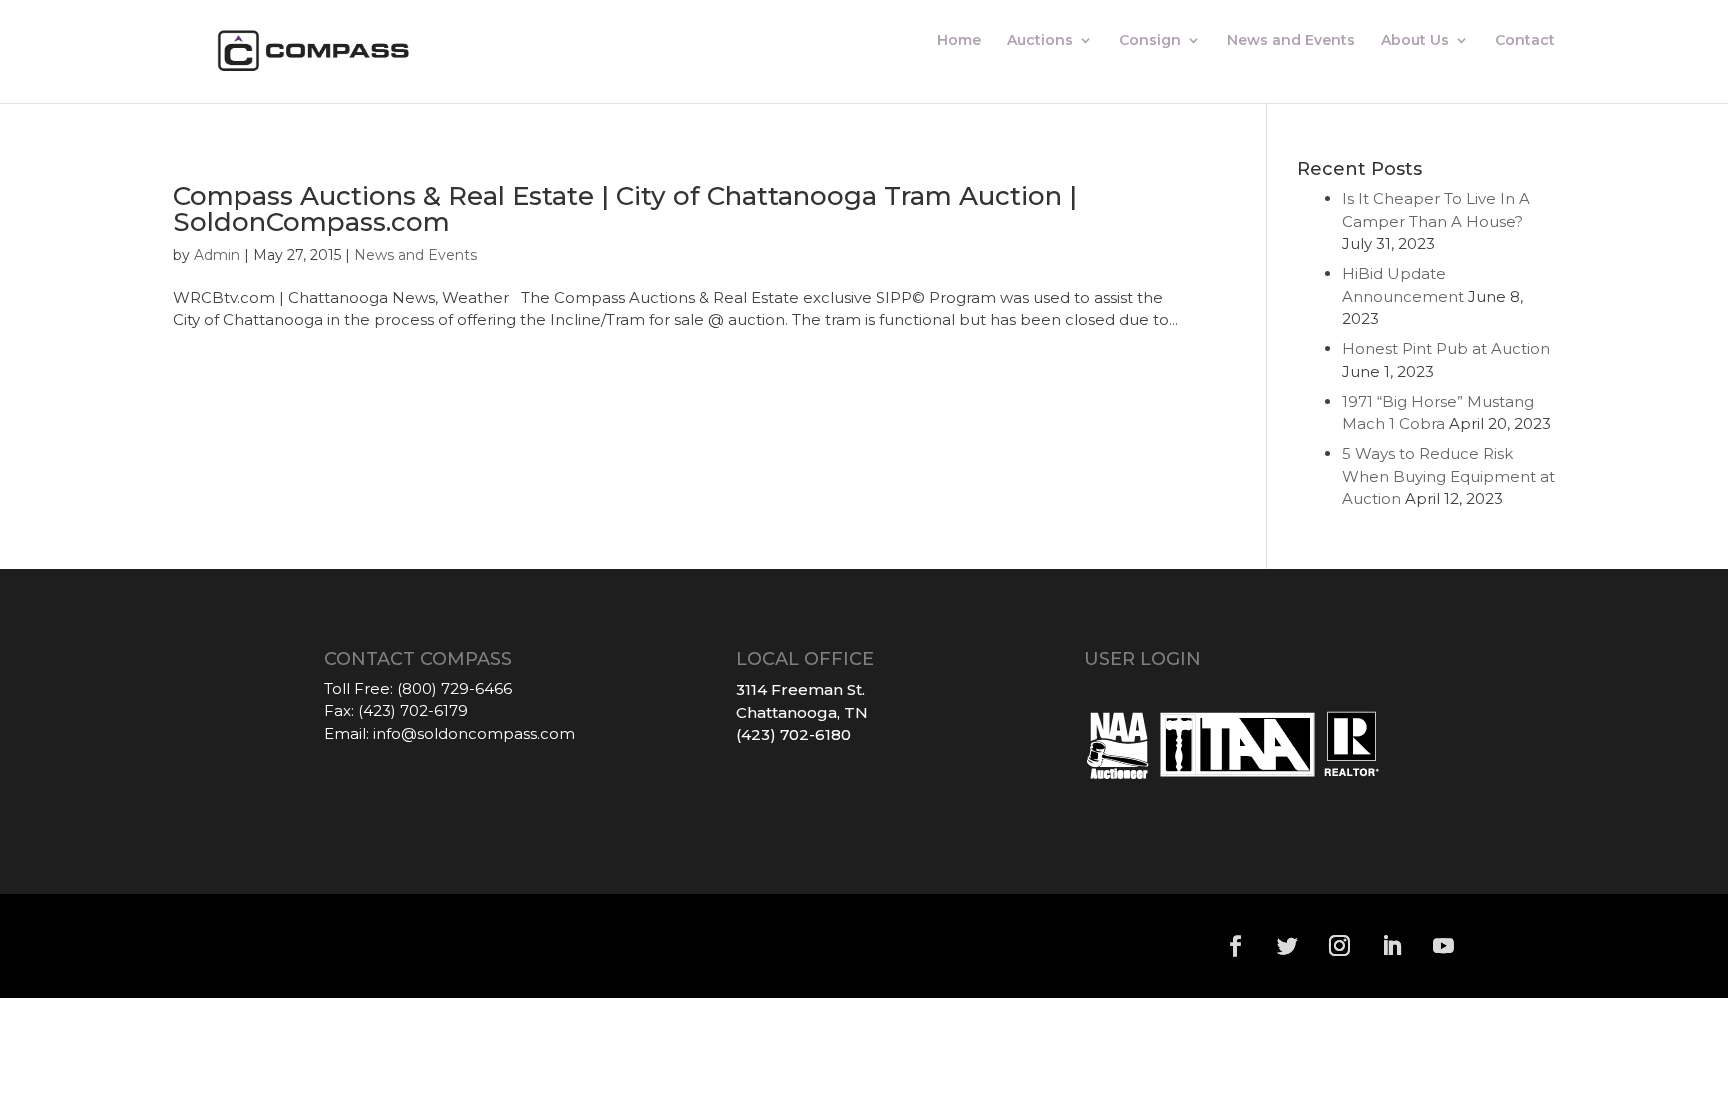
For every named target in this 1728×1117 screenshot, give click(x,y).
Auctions (1040, 41)
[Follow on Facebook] (1236, 946)
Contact (1525, 41)
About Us (1415, 41)
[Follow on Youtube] (1444, 946)
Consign (1150, 41)
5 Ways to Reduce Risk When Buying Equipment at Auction (1448, 476)
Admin (217, 255)
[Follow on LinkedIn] (1392, 946)
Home (959, 41)
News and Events (1291, 41)
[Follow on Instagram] (1340, 946)
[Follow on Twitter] (1288, 946)
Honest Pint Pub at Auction (1446, 348)
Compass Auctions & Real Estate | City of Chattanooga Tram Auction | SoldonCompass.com (625, 209)
